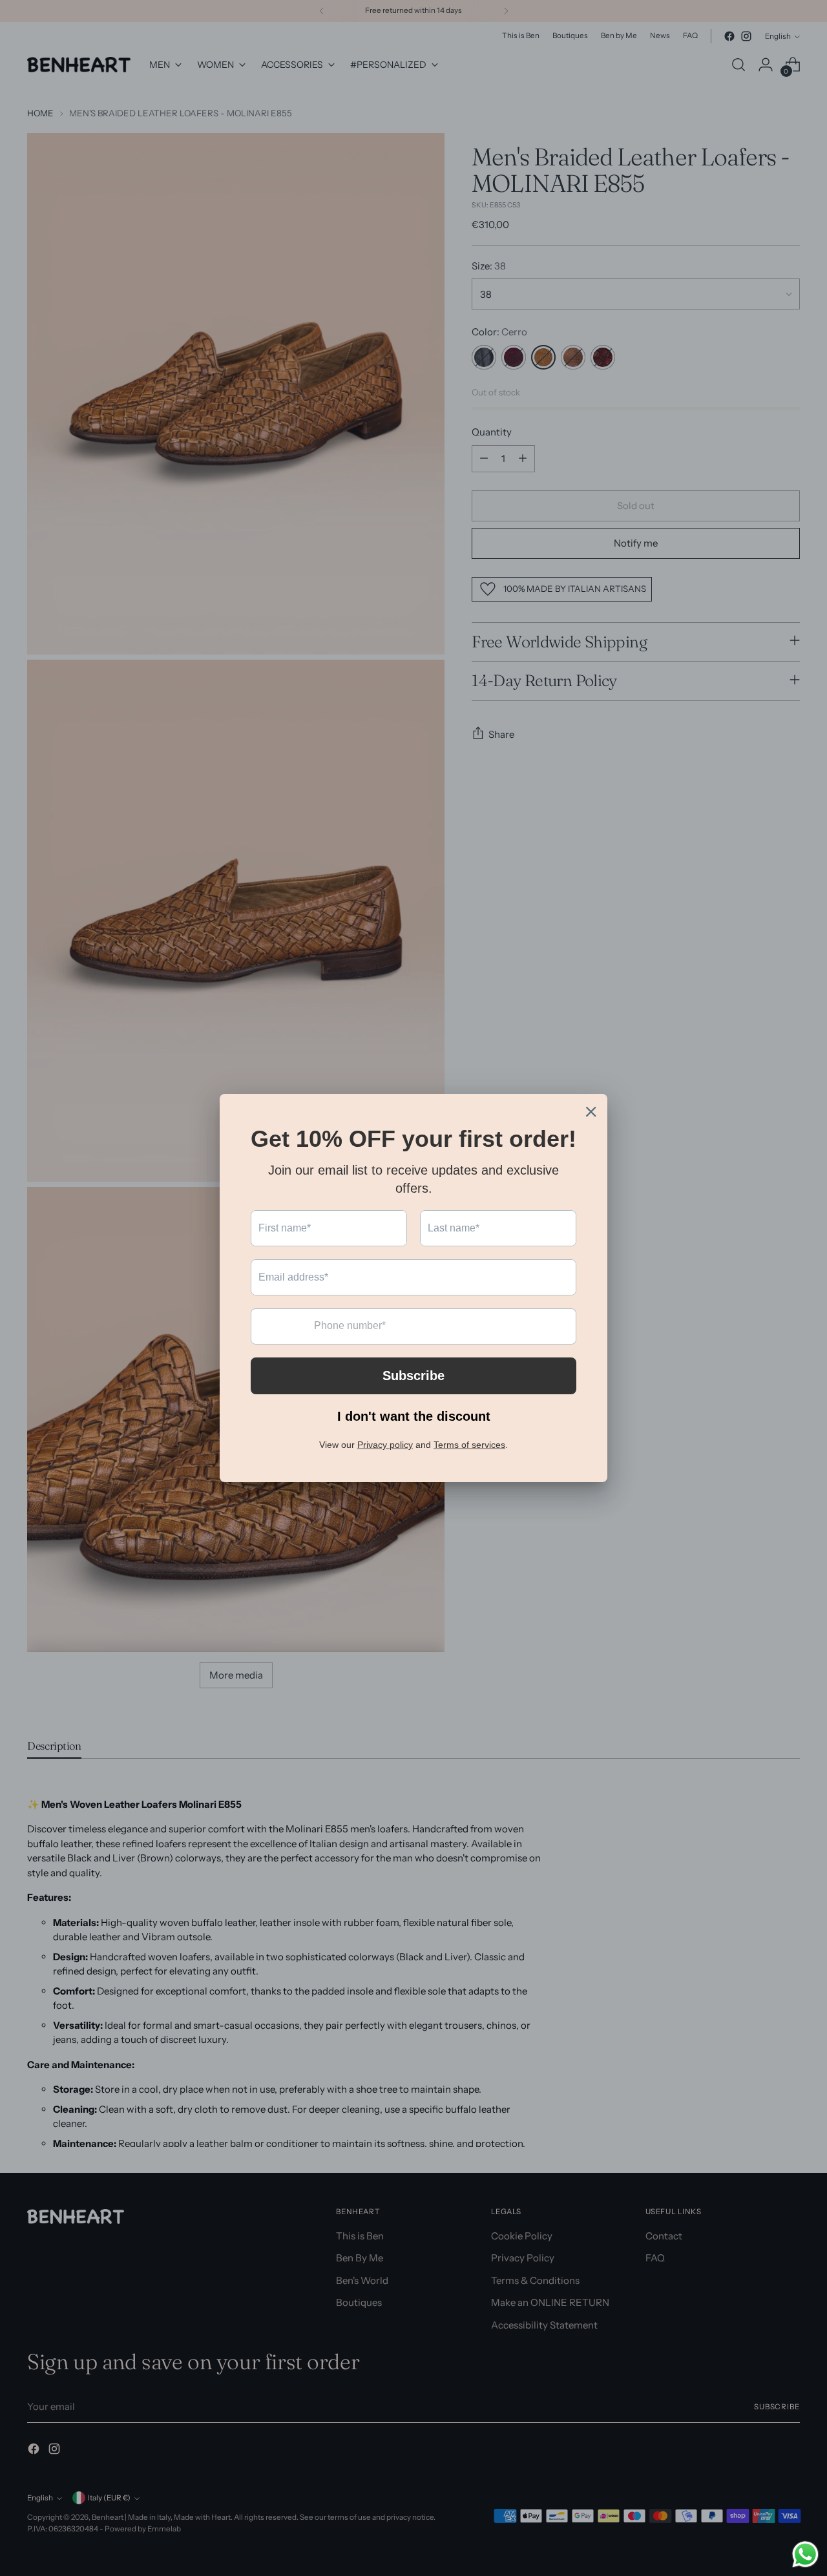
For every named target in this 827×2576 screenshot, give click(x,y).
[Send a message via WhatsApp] (805, 2554)
